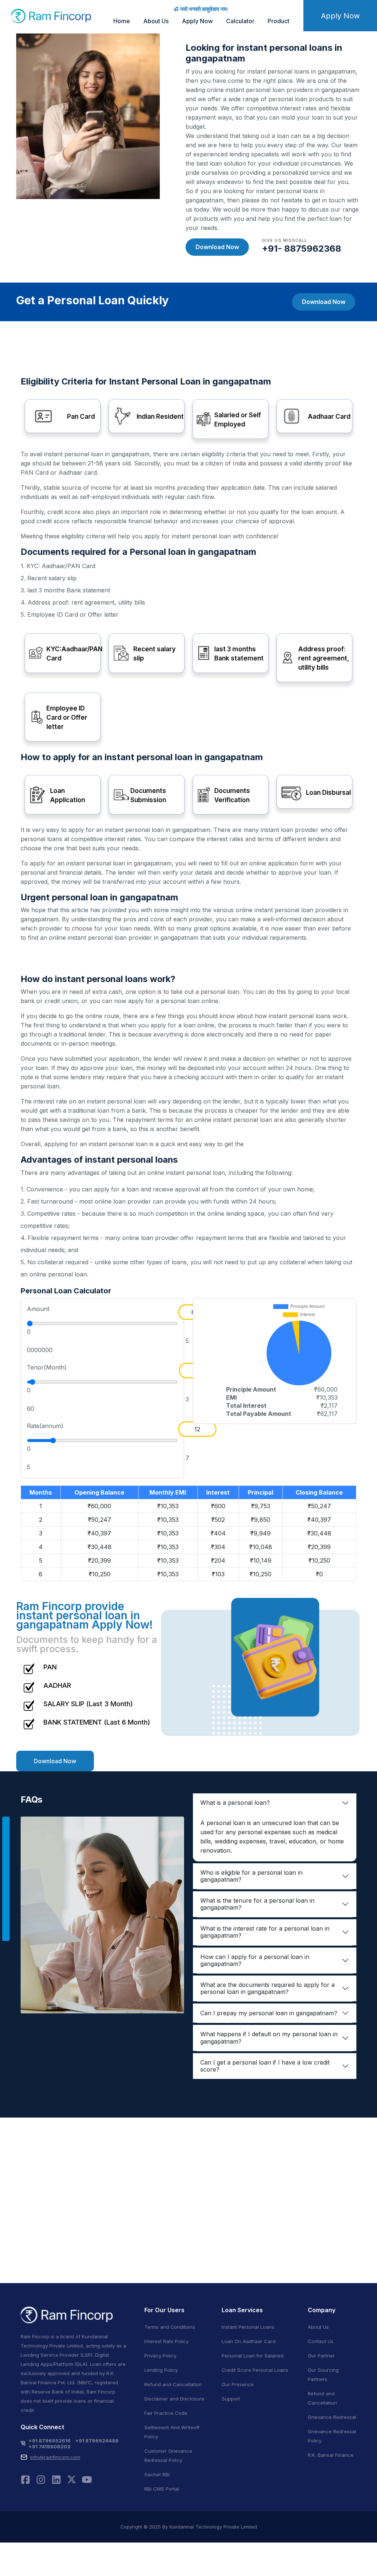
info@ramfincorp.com (55, 2457)
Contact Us (321, 2341)
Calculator (240, 21)
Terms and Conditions (170, 2327)
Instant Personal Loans (248, 2327)
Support (231, 2399)
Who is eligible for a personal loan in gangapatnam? (251, 1876)
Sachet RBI (157, 2474)
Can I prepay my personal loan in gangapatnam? (269, 2013)
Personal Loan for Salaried (253, 2356)
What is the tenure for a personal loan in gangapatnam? (257, 1904)
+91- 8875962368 (302, 249)
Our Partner (321, 2356)
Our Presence (238, 2384)
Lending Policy (161, 2370)
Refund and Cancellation (173, 2384)
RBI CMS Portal (162, 2489)
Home (122, 21)
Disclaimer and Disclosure (174, 2399)
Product (279, 21)
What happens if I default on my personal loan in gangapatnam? (269, 2038)
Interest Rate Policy (166, 2341)
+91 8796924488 (97, 2441)
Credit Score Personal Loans (255, 2370)
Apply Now (197, 21)
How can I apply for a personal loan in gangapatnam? (255, 1960)
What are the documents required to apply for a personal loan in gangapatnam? (267, 1988)
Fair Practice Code (166, 2413)
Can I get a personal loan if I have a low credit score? (265, 2066)
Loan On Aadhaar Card (249, 2341)
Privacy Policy (160, 2356)
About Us (156, 21)
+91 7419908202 (50, 2446)
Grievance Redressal (332, 2417)
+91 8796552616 (50, 2441)
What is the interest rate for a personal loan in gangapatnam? (265, 1932)
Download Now (217, 247)
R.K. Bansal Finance (331, 2455)
